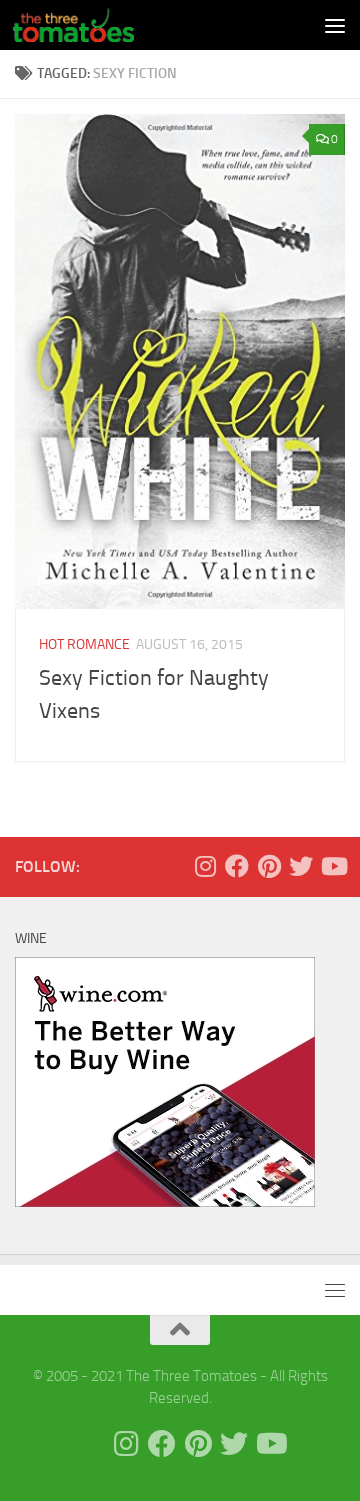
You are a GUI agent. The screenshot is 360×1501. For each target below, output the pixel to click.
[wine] (165, 1202)
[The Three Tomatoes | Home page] (93, 25)
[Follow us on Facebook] (237, 866)
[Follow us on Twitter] (301, 866)
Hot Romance (84, 644)
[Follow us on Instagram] (205, 866)
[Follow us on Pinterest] (269, 866)
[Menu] (335, 25)
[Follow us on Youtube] (333, 866)
